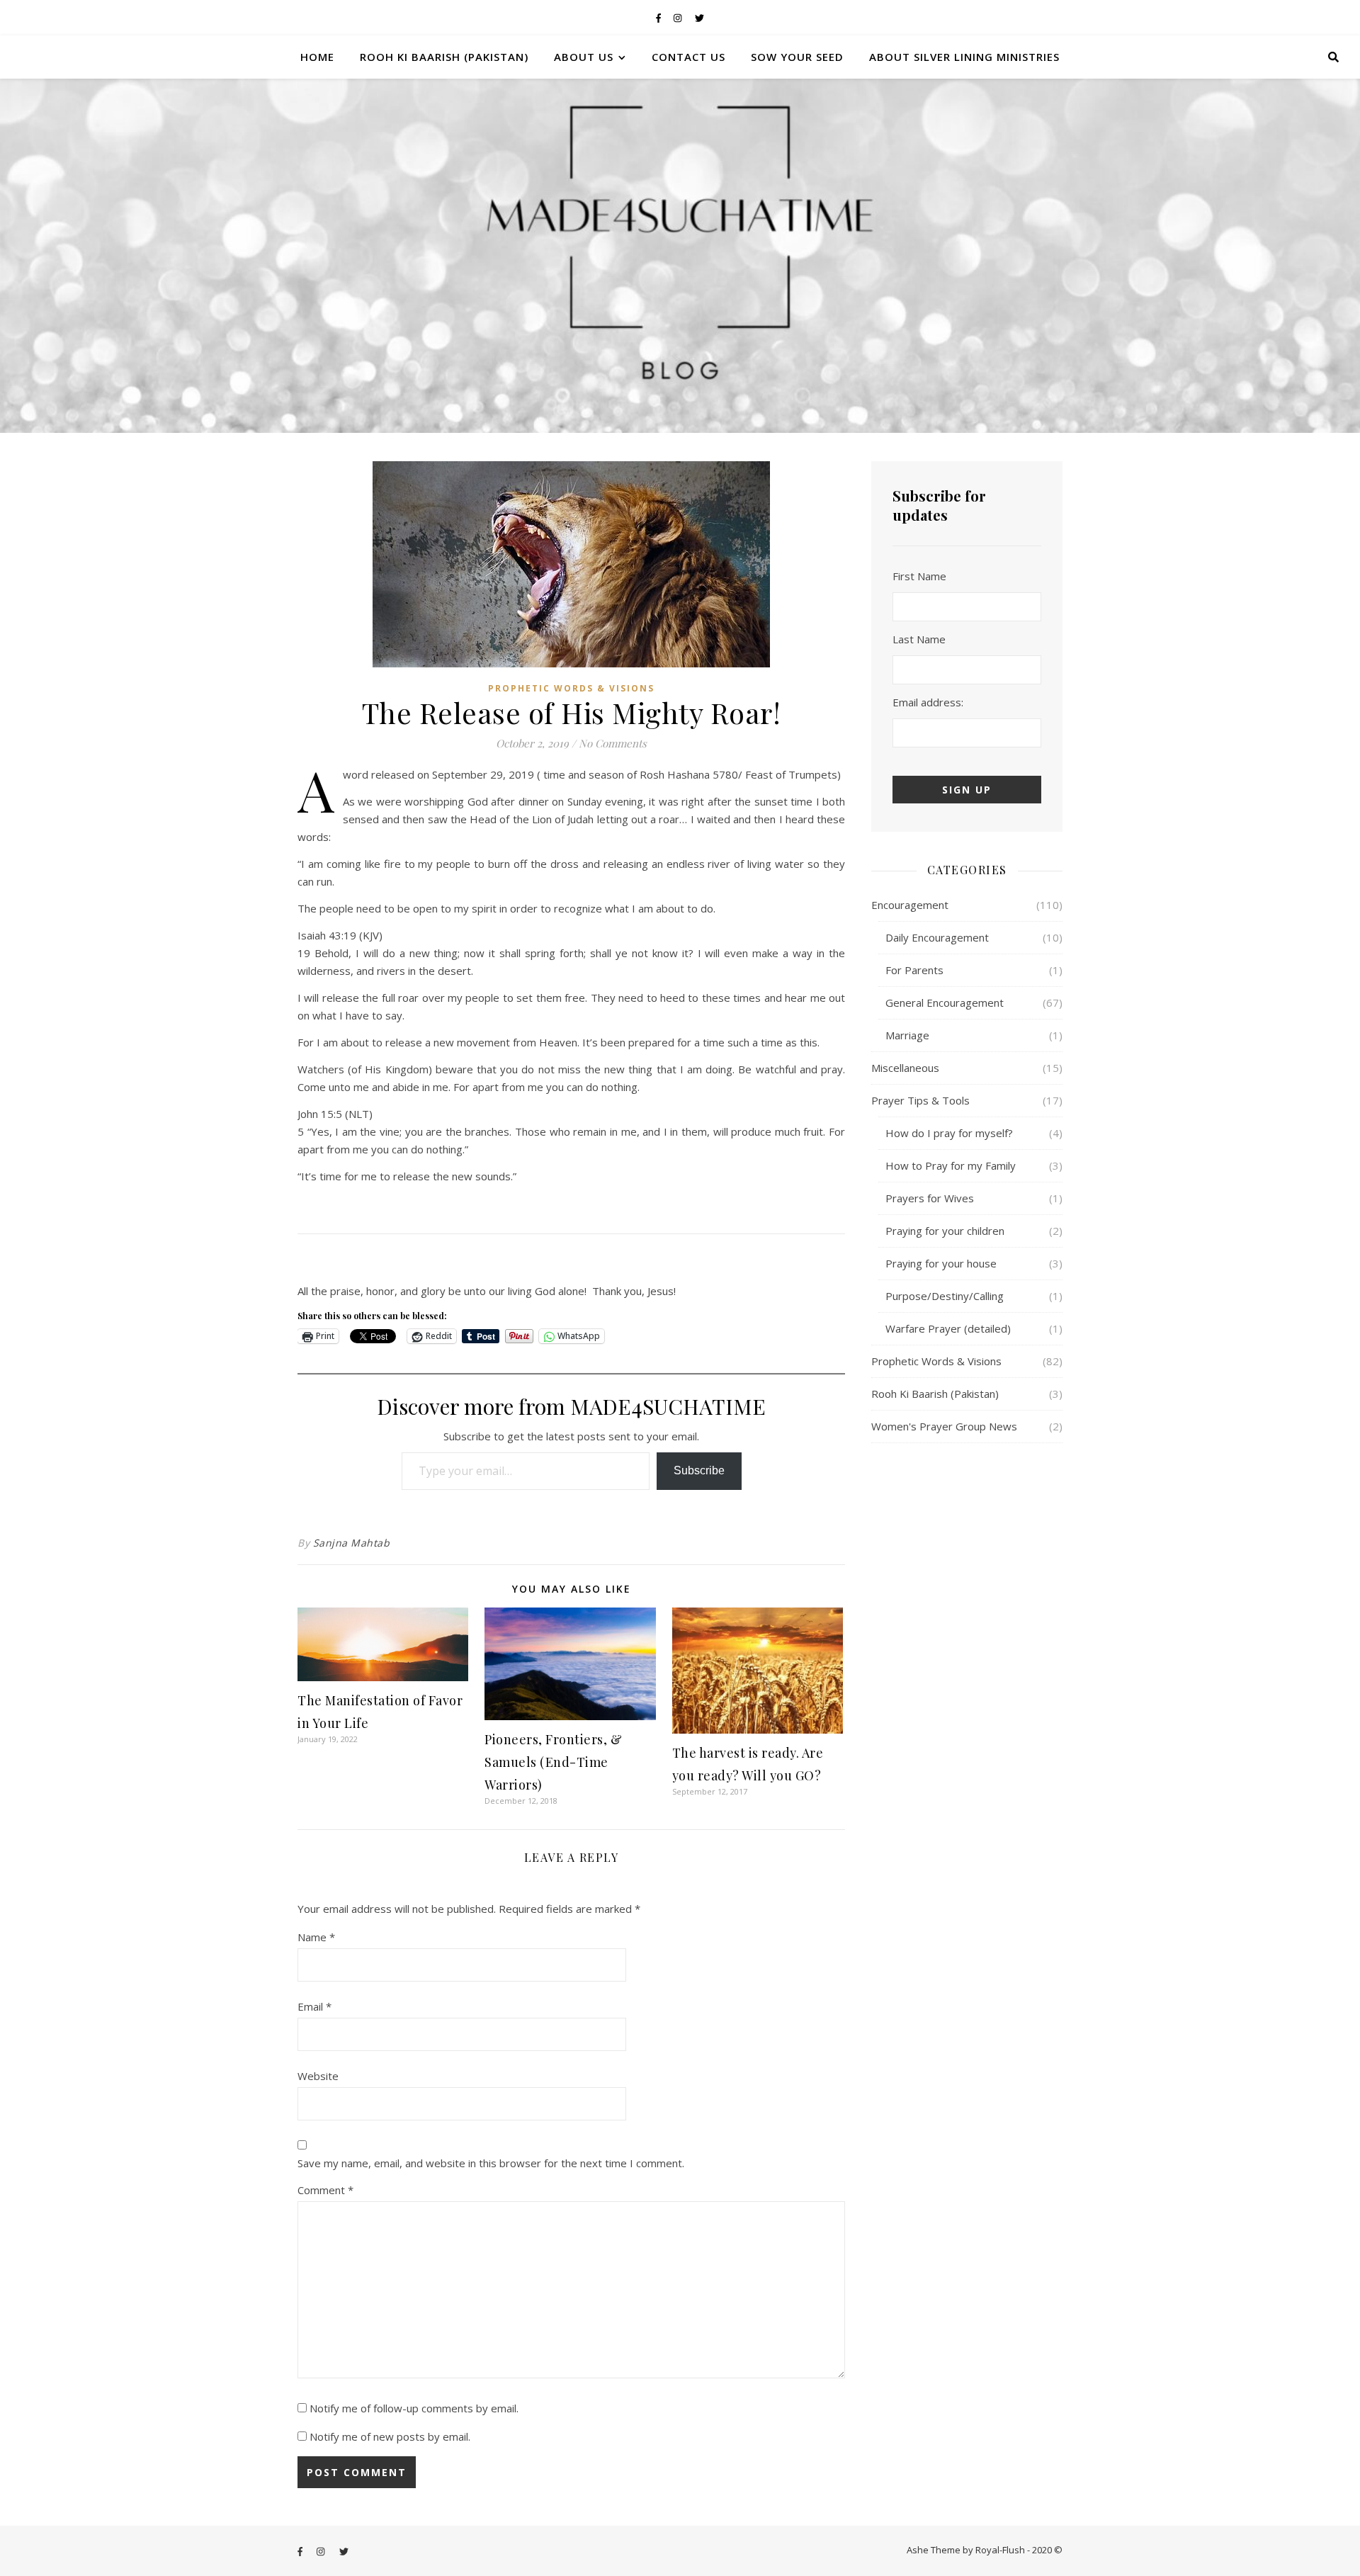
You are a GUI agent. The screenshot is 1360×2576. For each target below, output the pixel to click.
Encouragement (910, 905)
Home (317, 57)
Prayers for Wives (930, 1198)
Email (314, 2006)
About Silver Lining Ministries (964, 57)
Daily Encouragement (937, 937)
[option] (680, 256)
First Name (919, 576)
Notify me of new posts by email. (390, 2436)
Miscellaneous (905, 1068)
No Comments (613, 743)
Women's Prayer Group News (944, 1426)
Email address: (928, 702)
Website (318, 2076)
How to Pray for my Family (951, 1165)
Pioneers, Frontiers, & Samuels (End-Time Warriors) (553, 1762)
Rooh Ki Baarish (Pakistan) (444, 57)
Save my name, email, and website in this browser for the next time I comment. (491, 2163)
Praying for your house (941, 1263)
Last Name (919, 639)
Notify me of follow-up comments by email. (414, 2408)
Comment (325, 2190)
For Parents (914, 970)
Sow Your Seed (797, 57)
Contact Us (688, 57)
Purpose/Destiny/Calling (945, 1296)
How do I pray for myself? (949, 1133)
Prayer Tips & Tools (920, 1100)
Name (316, 1937)
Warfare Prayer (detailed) (948, 1328)
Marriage (907, 1035)
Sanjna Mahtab (352, 1543)
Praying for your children (945, 1231)
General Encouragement (945, 1002)
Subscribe (699, 1470)
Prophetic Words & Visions (571, 688)
